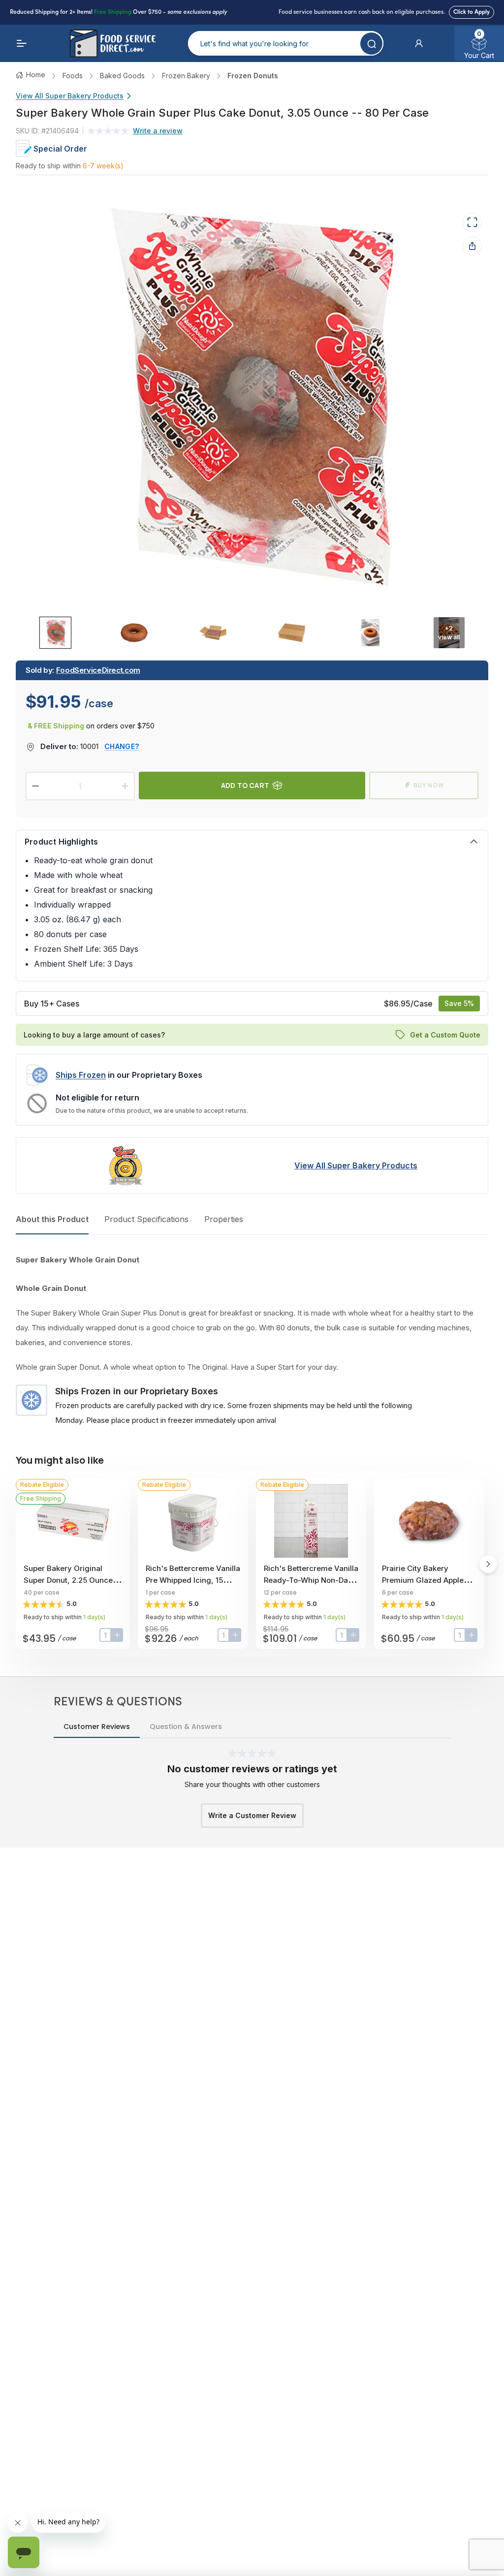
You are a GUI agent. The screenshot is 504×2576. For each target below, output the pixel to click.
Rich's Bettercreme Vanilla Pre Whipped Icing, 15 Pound (193, 1580)
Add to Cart (245, 785)
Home (36, 75)
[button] (419, 43)
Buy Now (429, 785)
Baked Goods (122, 76)
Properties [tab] (224, 1219)
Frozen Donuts (253, 76)
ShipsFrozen (81, 1075)
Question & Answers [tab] (186, 1727)
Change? (122, 746)
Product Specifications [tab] (146, 1219)
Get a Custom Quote (445, 1035)
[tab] (55, 633)
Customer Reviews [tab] (97, 1727)
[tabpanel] (252, 1340)
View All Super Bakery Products (70, 96)
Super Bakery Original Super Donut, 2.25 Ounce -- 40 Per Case (73, 1580)
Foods (73, 76)
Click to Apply (472, 12)
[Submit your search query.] (371, 44)
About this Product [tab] (52, 1219)
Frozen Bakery (186, 76)
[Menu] (22, 43)
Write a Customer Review (252, 1815)
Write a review (158, 131)
